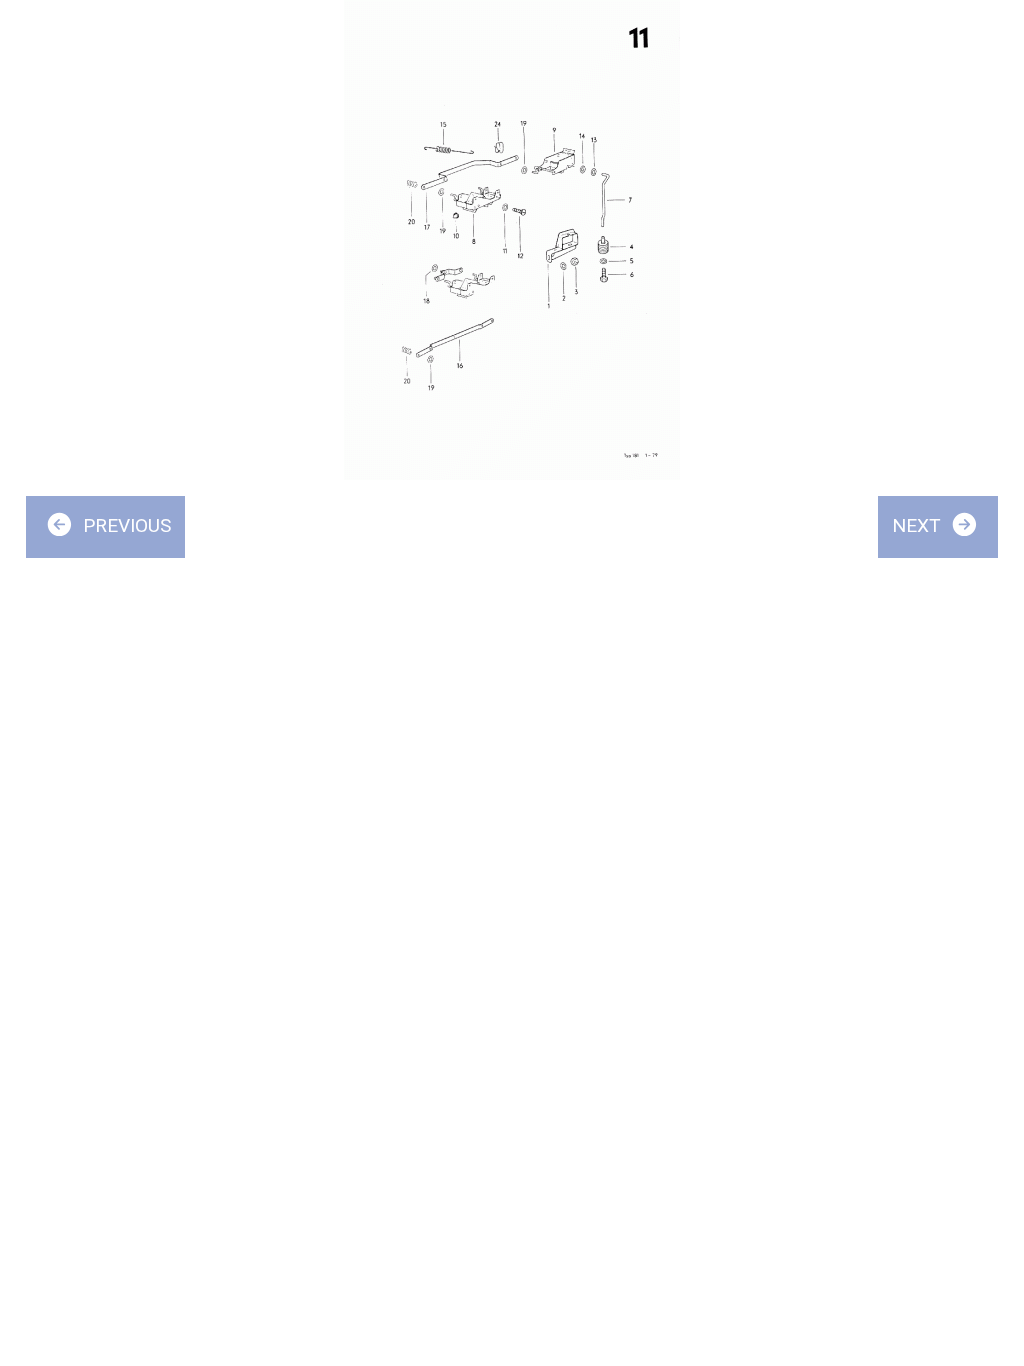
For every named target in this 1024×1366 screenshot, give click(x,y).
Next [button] (919, 525)
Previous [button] (124, 525)
